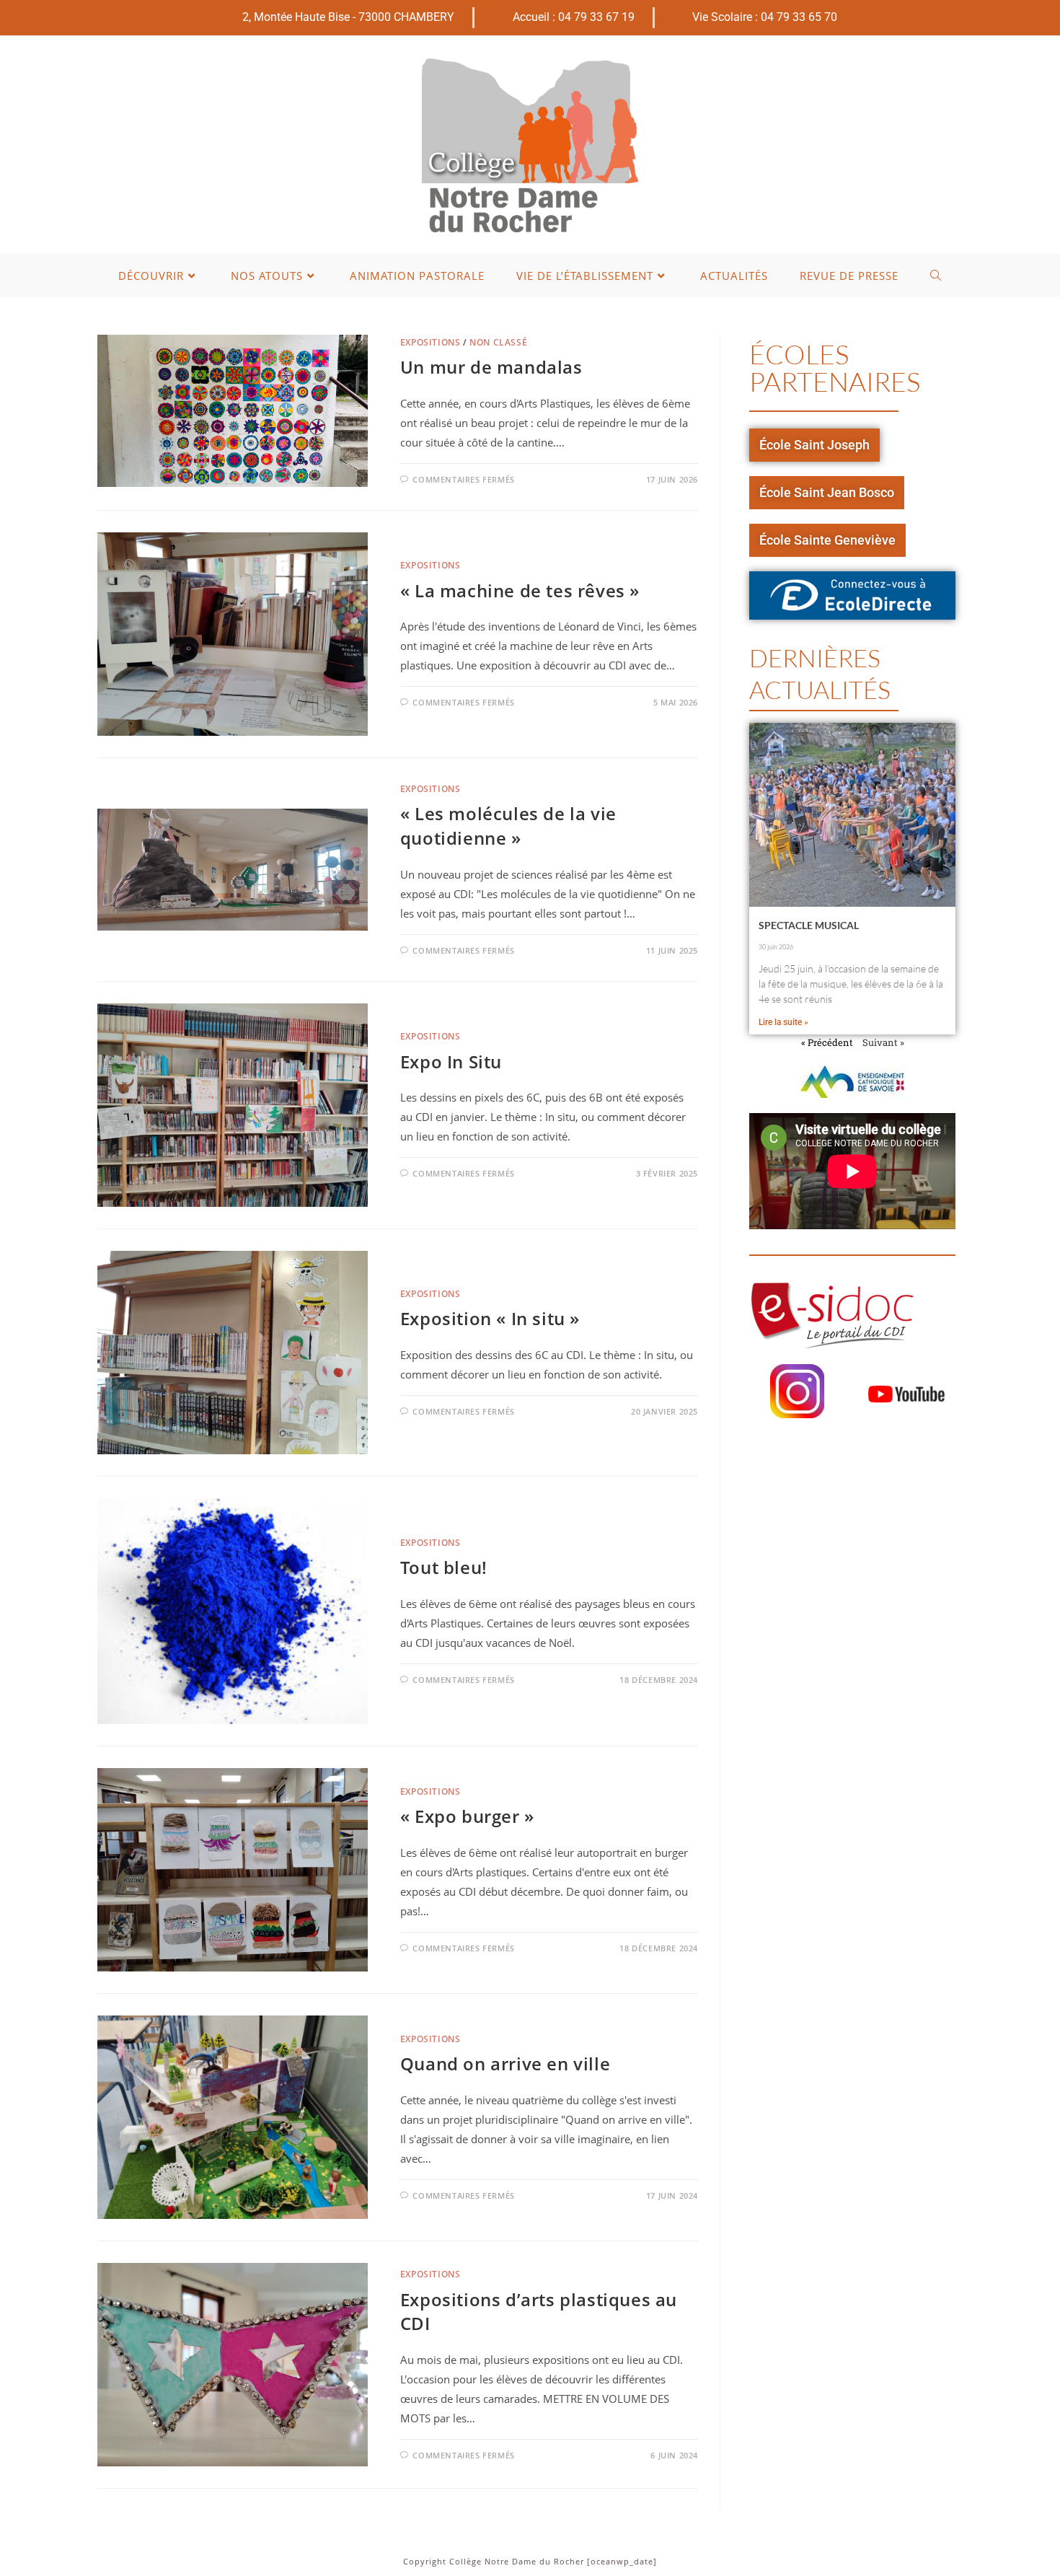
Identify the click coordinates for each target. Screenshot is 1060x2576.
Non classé (498, 342)
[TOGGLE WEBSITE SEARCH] (936, 276)
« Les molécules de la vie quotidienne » (508, 826)
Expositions (430, 342)
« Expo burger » (467, 1816)
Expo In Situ (451, 1061)
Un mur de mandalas (491, 367)
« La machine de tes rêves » (520, 590)
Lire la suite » (783, 1022)
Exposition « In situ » (490, 1318)
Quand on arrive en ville (505, 2063)
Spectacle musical (809, 925)
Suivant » (883, 1042)
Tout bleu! (444, 1567)
